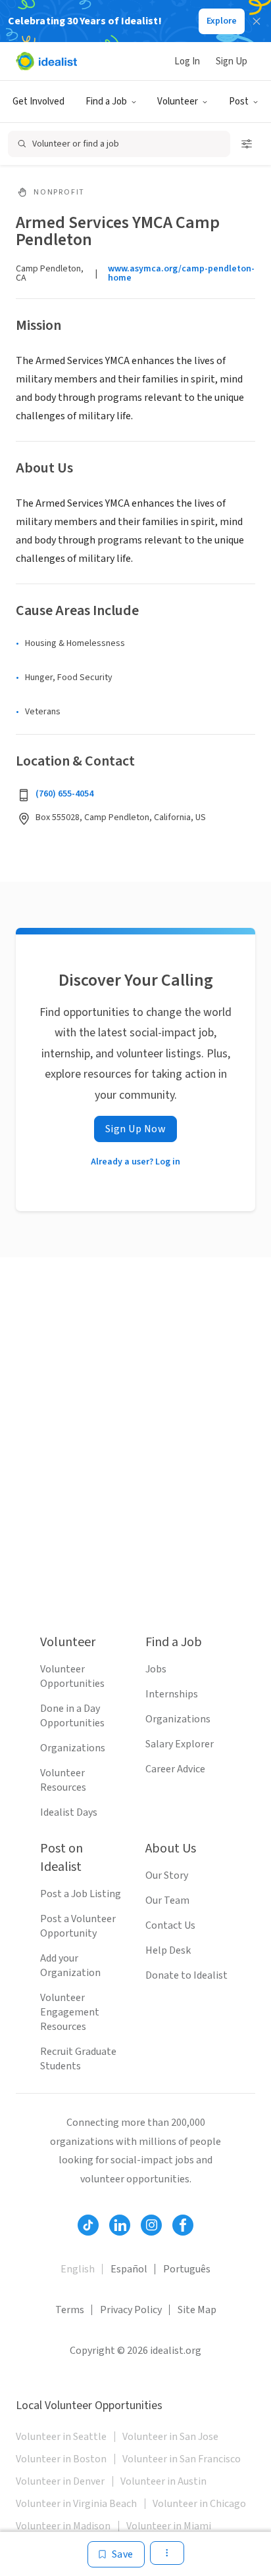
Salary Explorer (180, 1744)
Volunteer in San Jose (170, 2437)
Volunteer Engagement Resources (70, 2012)
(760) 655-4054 (64, 794)
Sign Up (232, 61)
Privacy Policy (131, 2310)
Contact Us (170, 1925)
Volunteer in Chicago (199, 2504)
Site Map (197, 2310)
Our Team (167, 1900)
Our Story (167, 1875)
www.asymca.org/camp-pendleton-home (181, 273)
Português (187, 2269)
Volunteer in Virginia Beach (76, 2504)
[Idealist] (46, 61)
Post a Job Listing (81, 1894)
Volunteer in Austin (163, 2481)
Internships (172, 1694)
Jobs (156, 1669)
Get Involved (38, 102)
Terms (70, 2310)
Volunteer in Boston (61, 2459)
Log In (187, 61)
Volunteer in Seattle (61, 2437)
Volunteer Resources (63, 1780)
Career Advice (175, 1769)
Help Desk (168, 1950)
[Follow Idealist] (88, 2225)
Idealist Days (69, 1812)
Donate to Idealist (186, 1975)
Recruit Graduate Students (78, 2059)
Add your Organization (70, 1966)
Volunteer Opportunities (72, 1676)
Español (129, 2269)
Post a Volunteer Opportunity (78, 1926)
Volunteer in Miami (169, 2526)
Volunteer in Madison (63, 2526)
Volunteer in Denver (60, 2481)
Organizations (73, 1748)
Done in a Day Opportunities (72, 1716)
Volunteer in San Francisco (182, 2459)
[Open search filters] (247, 144)
